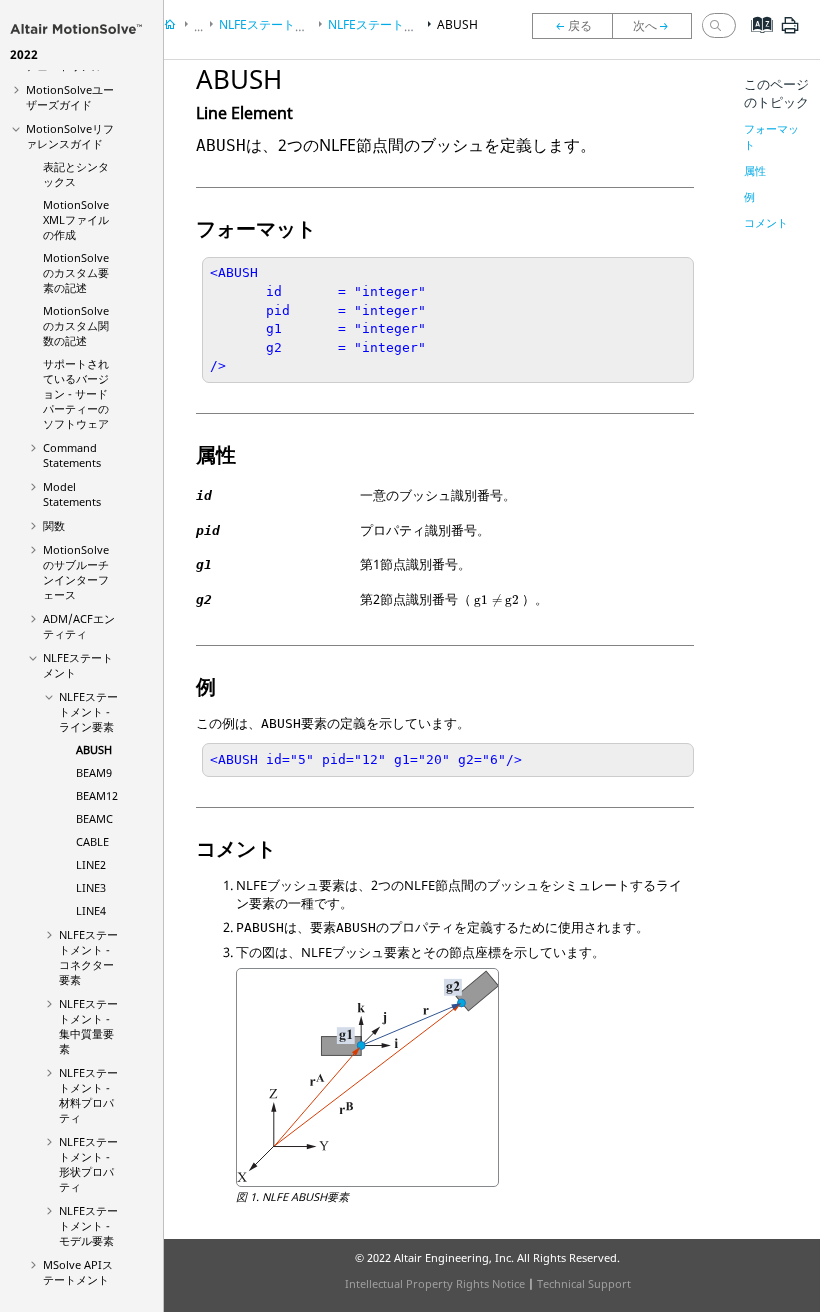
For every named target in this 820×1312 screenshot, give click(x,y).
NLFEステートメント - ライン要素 (88, 711)
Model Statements (72, 494)
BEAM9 (94, 772)
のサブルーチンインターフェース (76, 572)
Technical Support (584, 1283)
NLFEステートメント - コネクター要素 (88, 957)
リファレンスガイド (70, 136)
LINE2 (91, 864)
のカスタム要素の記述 (76, 272)
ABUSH (94, 749)
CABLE (92, 841)
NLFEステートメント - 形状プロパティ (88, 1164)
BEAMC (94, 818)
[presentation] (496, 600)
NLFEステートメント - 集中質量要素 (88, 1026)
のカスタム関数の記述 (76, 325)
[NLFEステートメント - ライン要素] (572, 26)
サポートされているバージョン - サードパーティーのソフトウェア (76, 393)
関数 (54, 525)
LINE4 (91, 910)
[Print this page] (790, 33)
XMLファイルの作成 (76, 219)
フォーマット (771, 136)
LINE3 (91, 887)
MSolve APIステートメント (78, 1272)
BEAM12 (97, 795)
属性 (755, 170)
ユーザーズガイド (70, 97)
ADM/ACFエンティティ (79, 626)
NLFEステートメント (275, 24)
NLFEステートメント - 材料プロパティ (88, 1095)
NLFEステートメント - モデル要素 (88, 1225)
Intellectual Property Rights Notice (435, 1283)
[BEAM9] (657, 26)
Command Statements (72, 455)
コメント (766, 222)
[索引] (755, 40)
